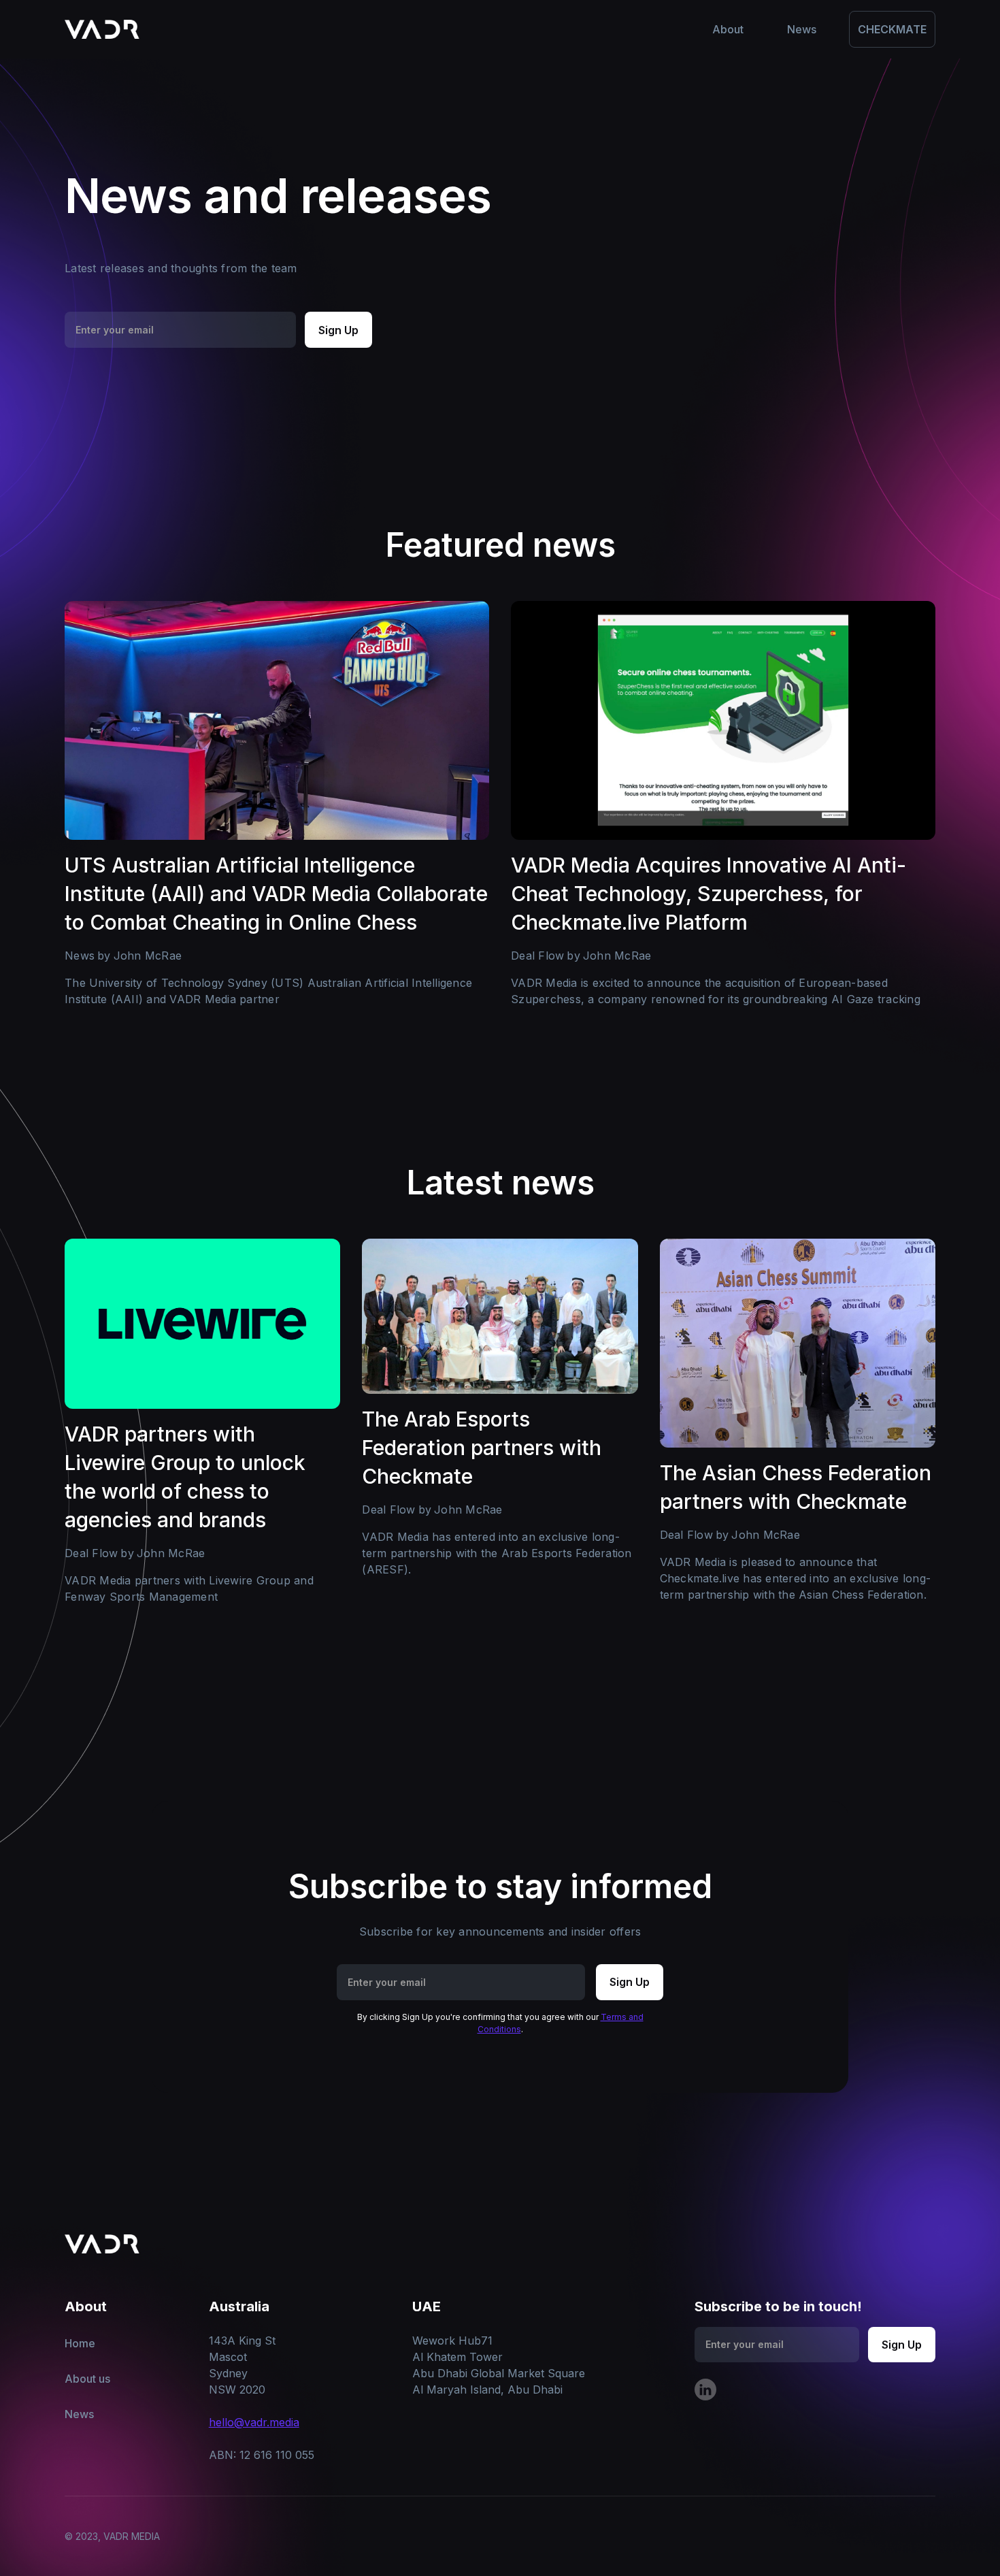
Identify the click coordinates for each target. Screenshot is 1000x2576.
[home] (102, 29)
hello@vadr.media (254, 2422)
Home (80, 2343)
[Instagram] (705, 2390)
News (79, 2414)
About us (87, 2379)
